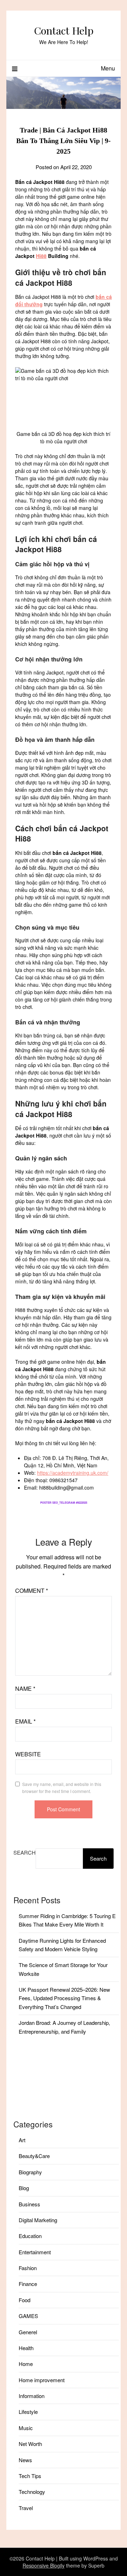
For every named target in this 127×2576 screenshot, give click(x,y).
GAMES (28, 2316)
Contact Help (64, 30)
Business (29, 2204)
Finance (28, 2284)
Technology (32, 2492)
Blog (24, 2188)
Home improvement (42, 2380)
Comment (32, 1591)
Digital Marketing (38, 2220)
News (25, 2460)
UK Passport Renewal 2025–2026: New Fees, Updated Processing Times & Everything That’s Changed (64, 1998)
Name (25, 1688)
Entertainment (35, 2252)
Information (32, 2396)
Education (30, 2236)
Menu (108, 68)
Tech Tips (30, 2476)
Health (26, 2348)
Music (26, 2428)
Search (25, 1852)
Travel (26, 2508)
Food (25, 2300)
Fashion (28, 2268)
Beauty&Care (34, 2156)
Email (25, 1721)
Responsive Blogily (44, 2565)
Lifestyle (28, 2412)
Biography (30, 2172)
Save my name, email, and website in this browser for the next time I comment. (62, 1788)
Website (28, 1754)
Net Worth (30, 2444)
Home (26, 2364)
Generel (28, 2332)
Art (22, 2140)
